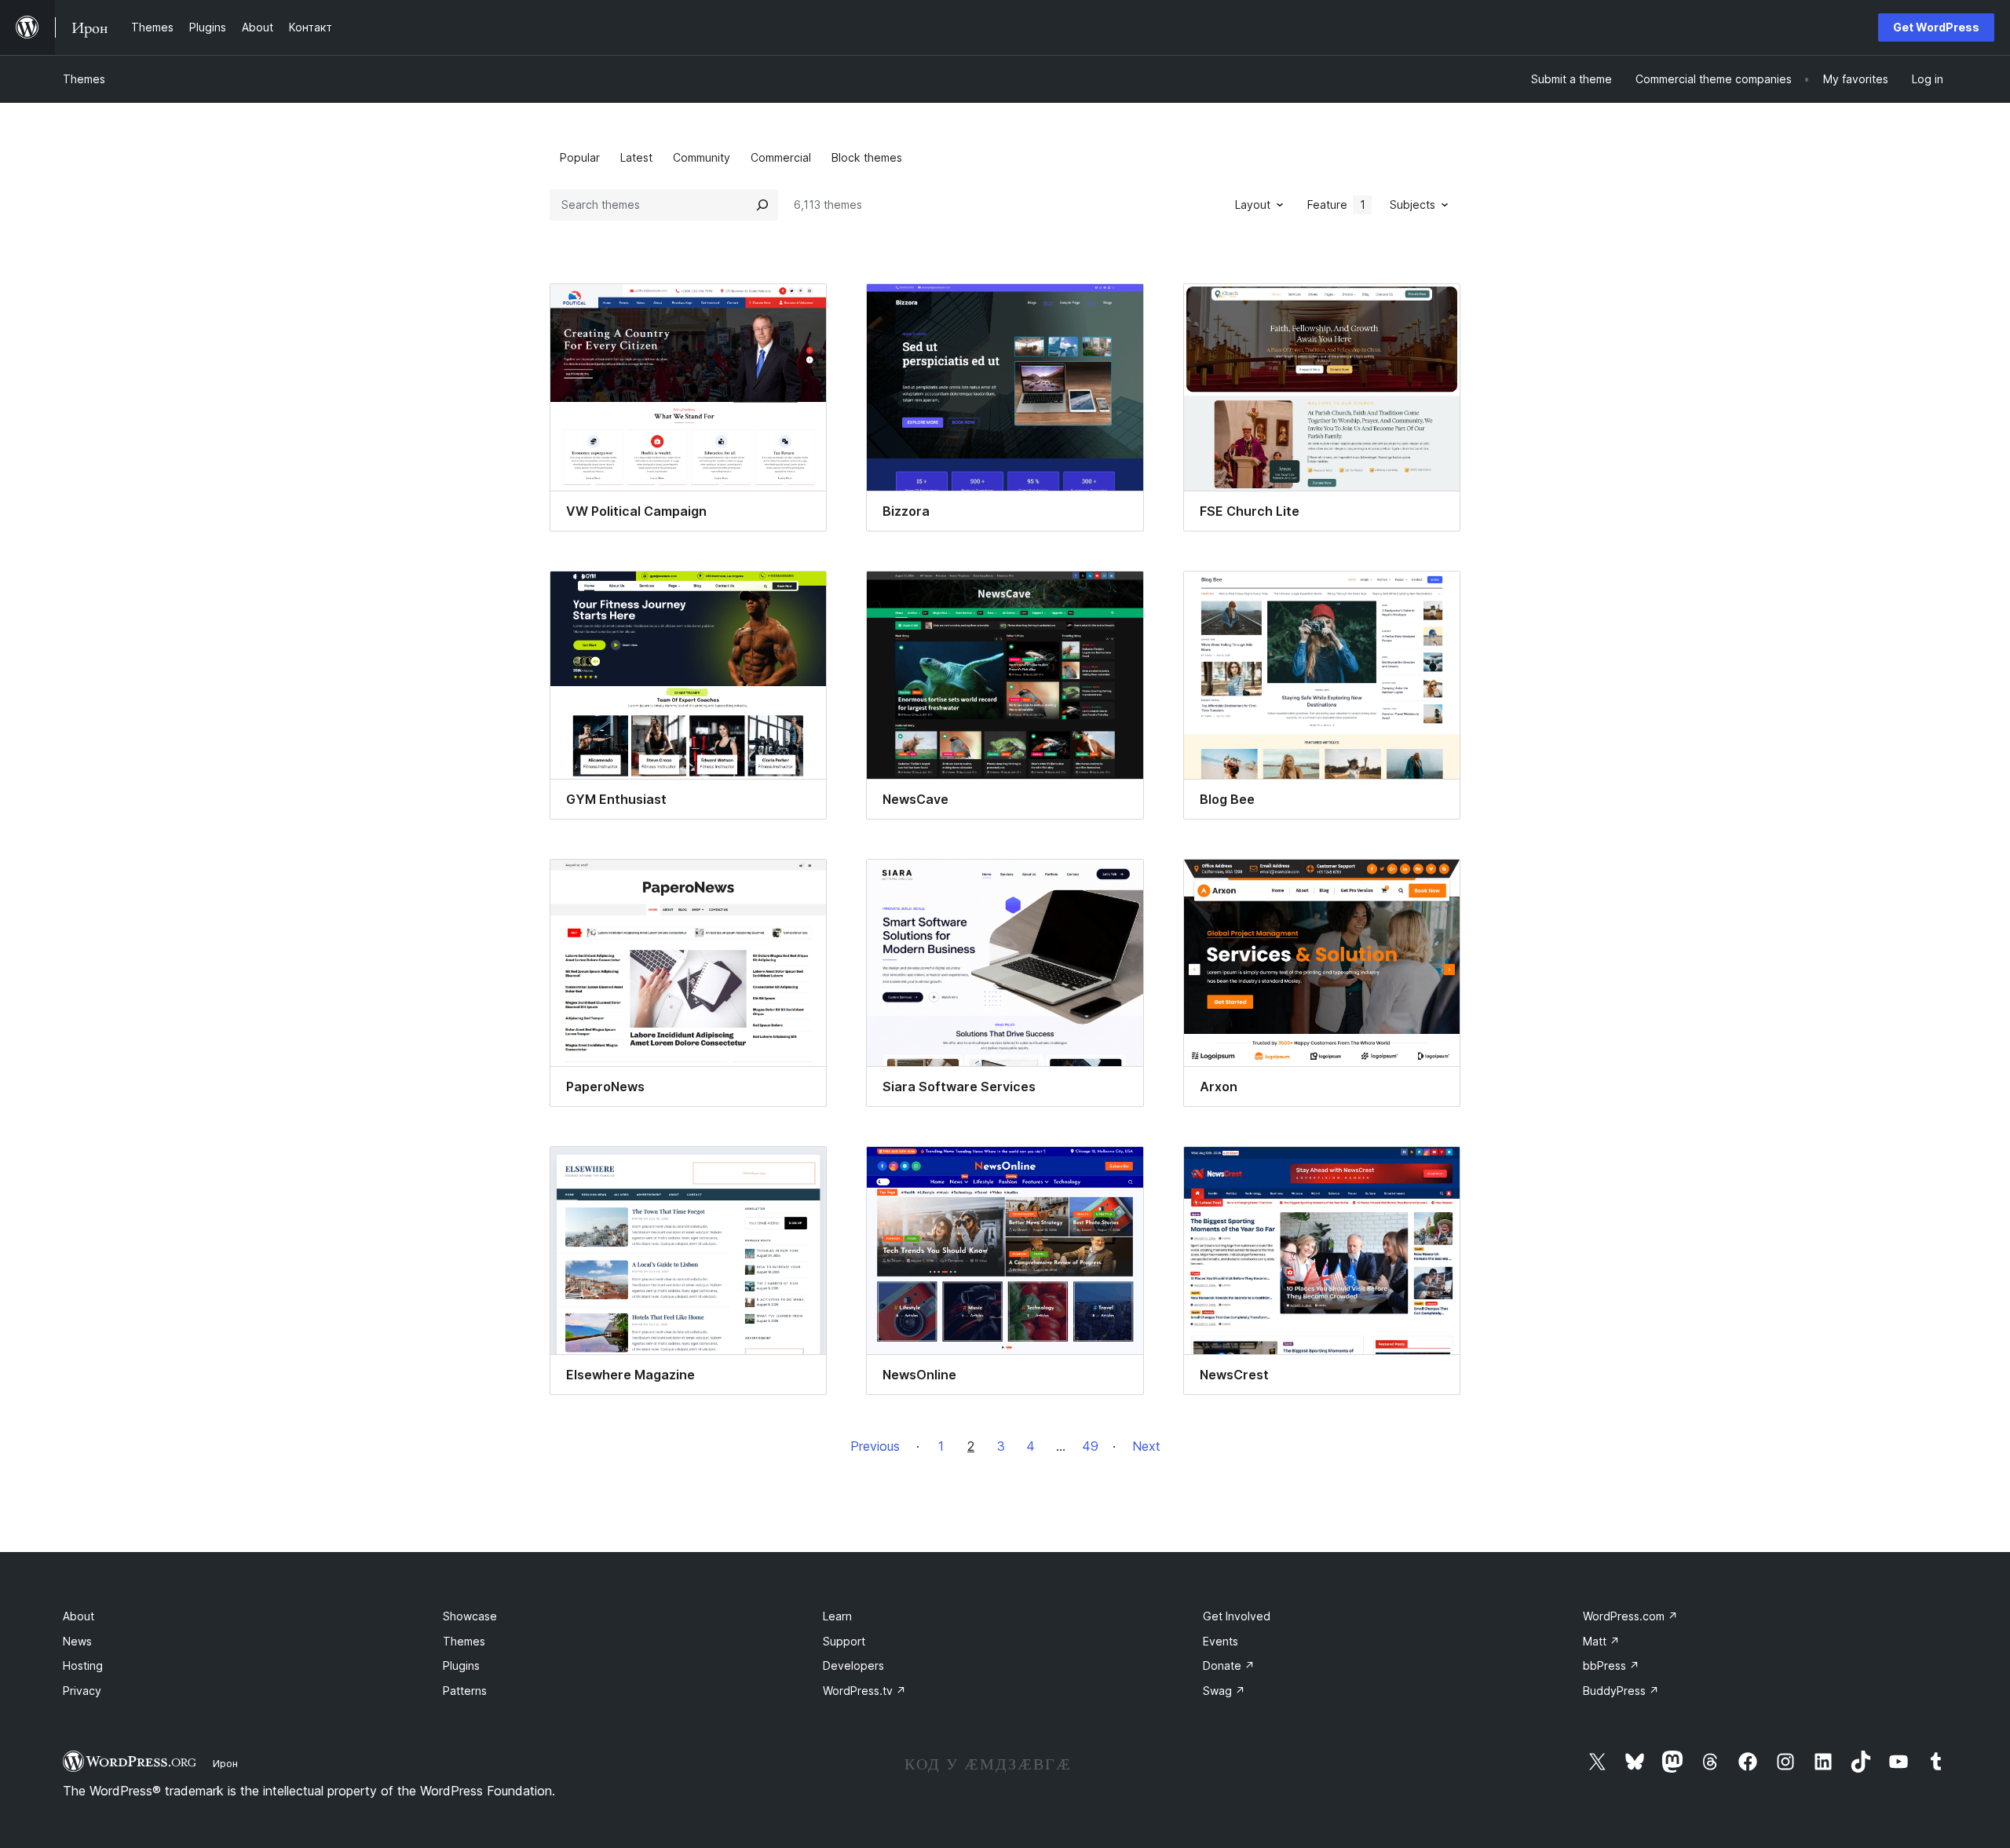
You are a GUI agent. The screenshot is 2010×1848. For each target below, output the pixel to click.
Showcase (470, 1616)
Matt (1601, 1641)
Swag (1224, 1691)
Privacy (82, 1691)
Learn (837, 1616)
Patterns (465, 1691)
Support (844, 1641)
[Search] (762, 205)
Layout (1253, 205)
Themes (84, 79)
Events (1221, 1641)
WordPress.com (1630, 1616)
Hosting (83, 1665)
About (79, 1616)
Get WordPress (1936, 27)
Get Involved (1237, 1616)
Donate (1229, 1665)
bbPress (1611, 1665)
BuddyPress (1621, 1691)
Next (1146, 1446)
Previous (875, 1446)
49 (1090, 1446)
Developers (853, 1665)
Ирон (225, 1763)
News (77, 1641)
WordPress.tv (864, 1691)
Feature (1336, 205)
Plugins (461, 1665)
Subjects (1412, 205)
